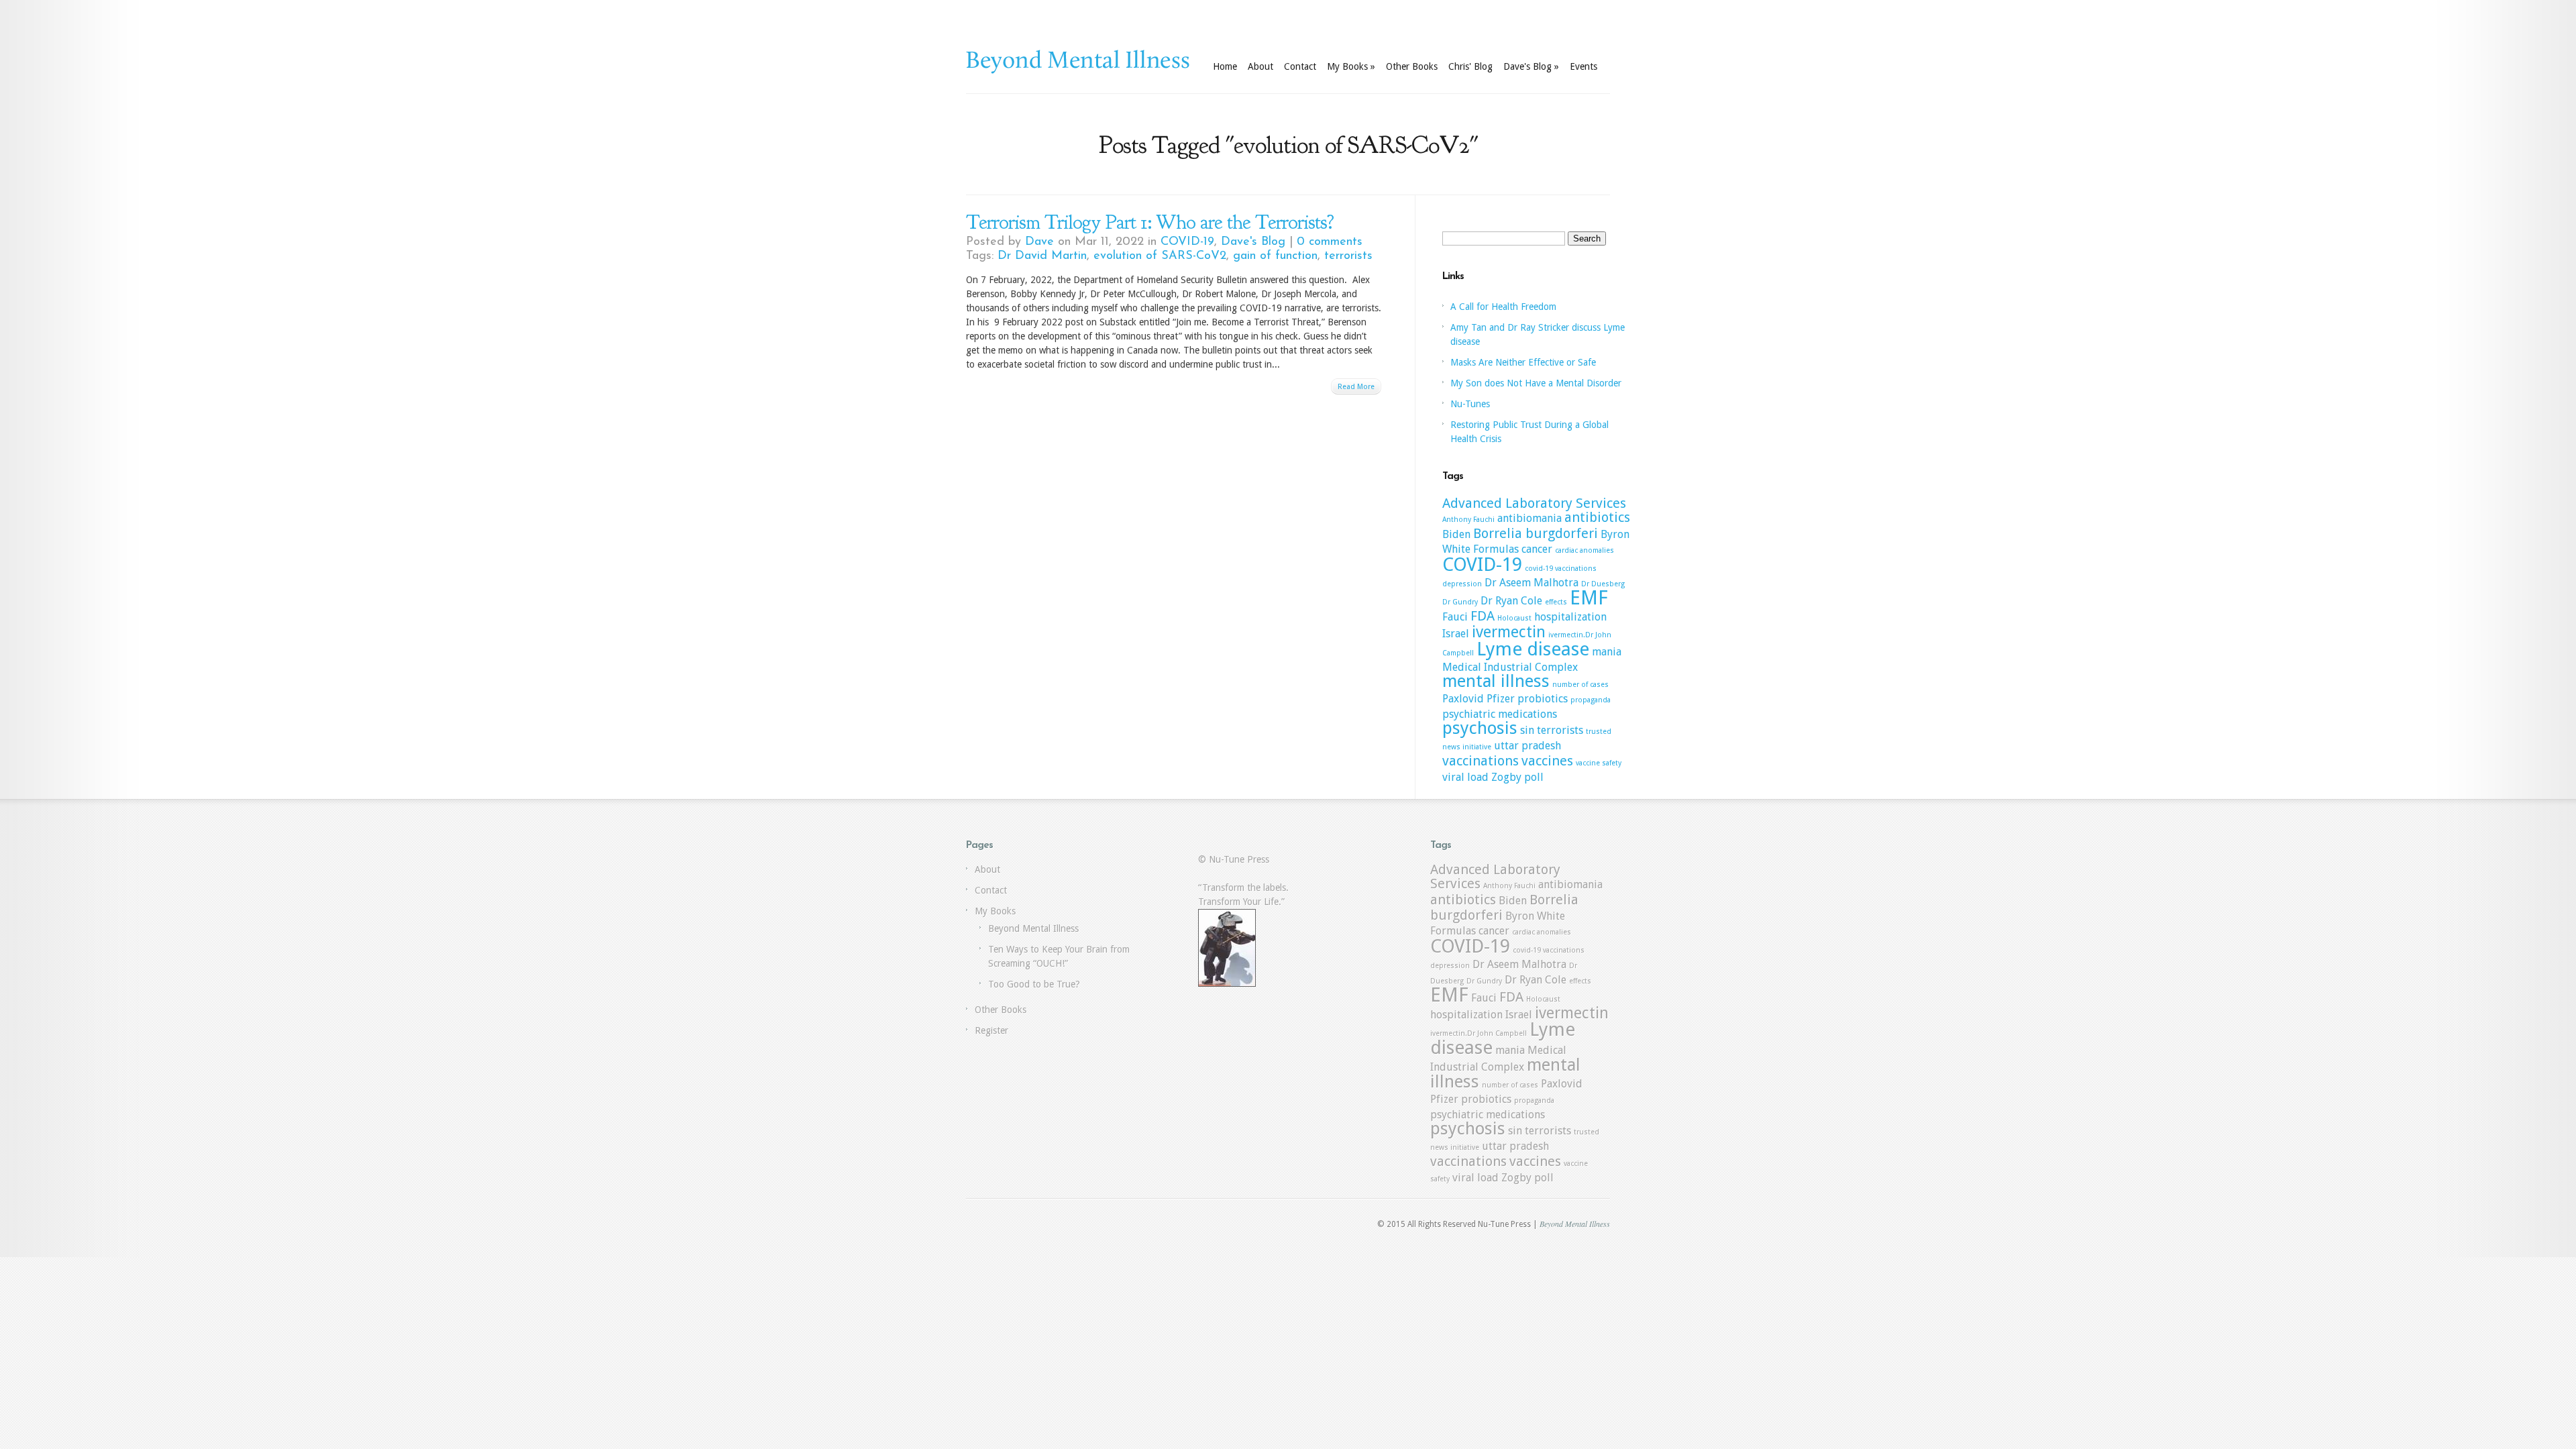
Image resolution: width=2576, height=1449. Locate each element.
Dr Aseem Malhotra (1532, 583)
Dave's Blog (1531, 66)
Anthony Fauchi (1468, 520)
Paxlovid (1463, 699)
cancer (1537, 549)
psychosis (1480, 728)
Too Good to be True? (1034, 984)
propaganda (1591, 700)
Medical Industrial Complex (1510, 667)
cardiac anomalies (1585, 550)
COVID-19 (1187, 242)
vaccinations (1481, 761)
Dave (1039, 242)
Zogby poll (1517, 777)
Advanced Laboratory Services (1534, 503)
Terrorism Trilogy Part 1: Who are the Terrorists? (1150, 222)
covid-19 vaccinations (1561, 569)
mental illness (1496, 681)
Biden (1456, 534)
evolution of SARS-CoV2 (1160, 256)
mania (1607, 652)
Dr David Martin (1042, 256)
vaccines (1547, 761)
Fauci (1455, 617)
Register (991, 1030)
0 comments (1330, 242)
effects (1556, 602)
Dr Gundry (1460, 602)
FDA (1483, 616)
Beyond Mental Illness (1033, 928)
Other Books (1412, 66)
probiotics (1543, 699)
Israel (1456, 634)
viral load (1465, 777)
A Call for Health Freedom (1503, 307)
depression (1462, 584)
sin (1527, 730)
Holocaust (1514, 618)
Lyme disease (1533, 649)
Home (1225, 66)
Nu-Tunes (1470, 404)
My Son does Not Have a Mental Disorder (1536, 383)
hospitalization (1570, 617)
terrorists (1348, 256)
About (1260, 66)
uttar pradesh (1527, 746)
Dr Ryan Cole (1511, 601)
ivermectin (1509, 632)
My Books (1351, 66)
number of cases (1580, 685)
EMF (1589, 598)
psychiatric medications (1500, 714)
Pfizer (1501, 699)
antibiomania (1529, 518)
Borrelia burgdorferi (1536, 533)
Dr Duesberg (1603, 584)
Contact (1300, 66)
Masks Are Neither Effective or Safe (1523, 362)
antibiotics (1597, 517)
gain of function (1275, 256)
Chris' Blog (1470, 66)
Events (1584, 66)
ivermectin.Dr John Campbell (1479, 1033)
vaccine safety (1599, 763)
